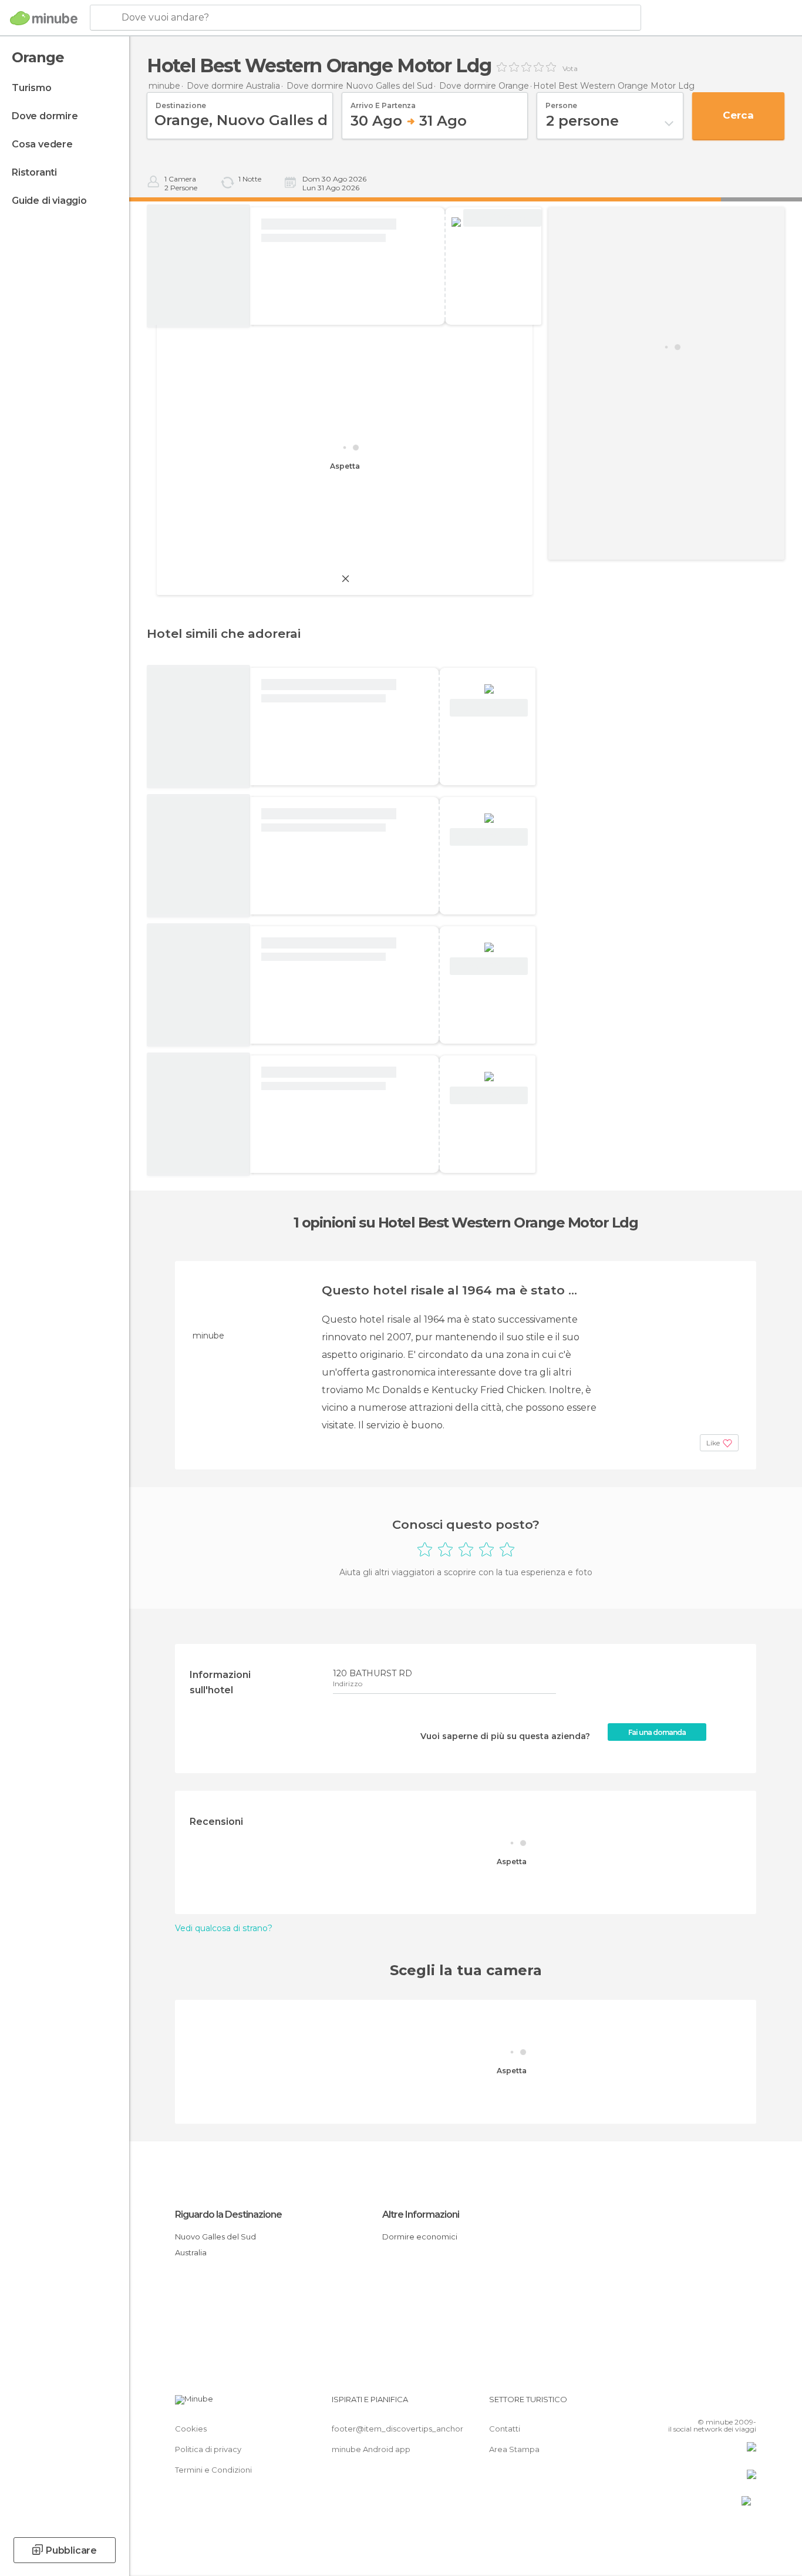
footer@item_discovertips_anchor (397, 2429)
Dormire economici (420, 2237)
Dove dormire (45, 116)
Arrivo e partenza (383, 102)
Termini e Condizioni (213, 2470)
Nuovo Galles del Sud (215, 2237)
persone (561, 102)
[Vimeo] (728, 2404)
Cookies (191, 2429)
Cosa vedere (42, 144)
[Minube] (44, 18)
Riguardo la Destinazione (228, 2215)
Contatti (505, 2429)
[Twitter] (709, 2404)
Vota (570, 69)
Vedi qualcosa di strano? (224, 1928)
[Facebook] (689, 2404)
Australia (191, 2252)
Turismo (32, 88)
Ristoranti (34, 172)
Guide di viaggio (49, 201)
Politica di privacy (208, 2449)
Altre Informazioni (421, 2215)
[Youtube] (747, 2404)
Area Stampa (514, 2449)
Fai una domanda (657, 1732)
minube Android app (371, 2449)
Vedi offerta (502, 218)
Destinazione (181, 102)
